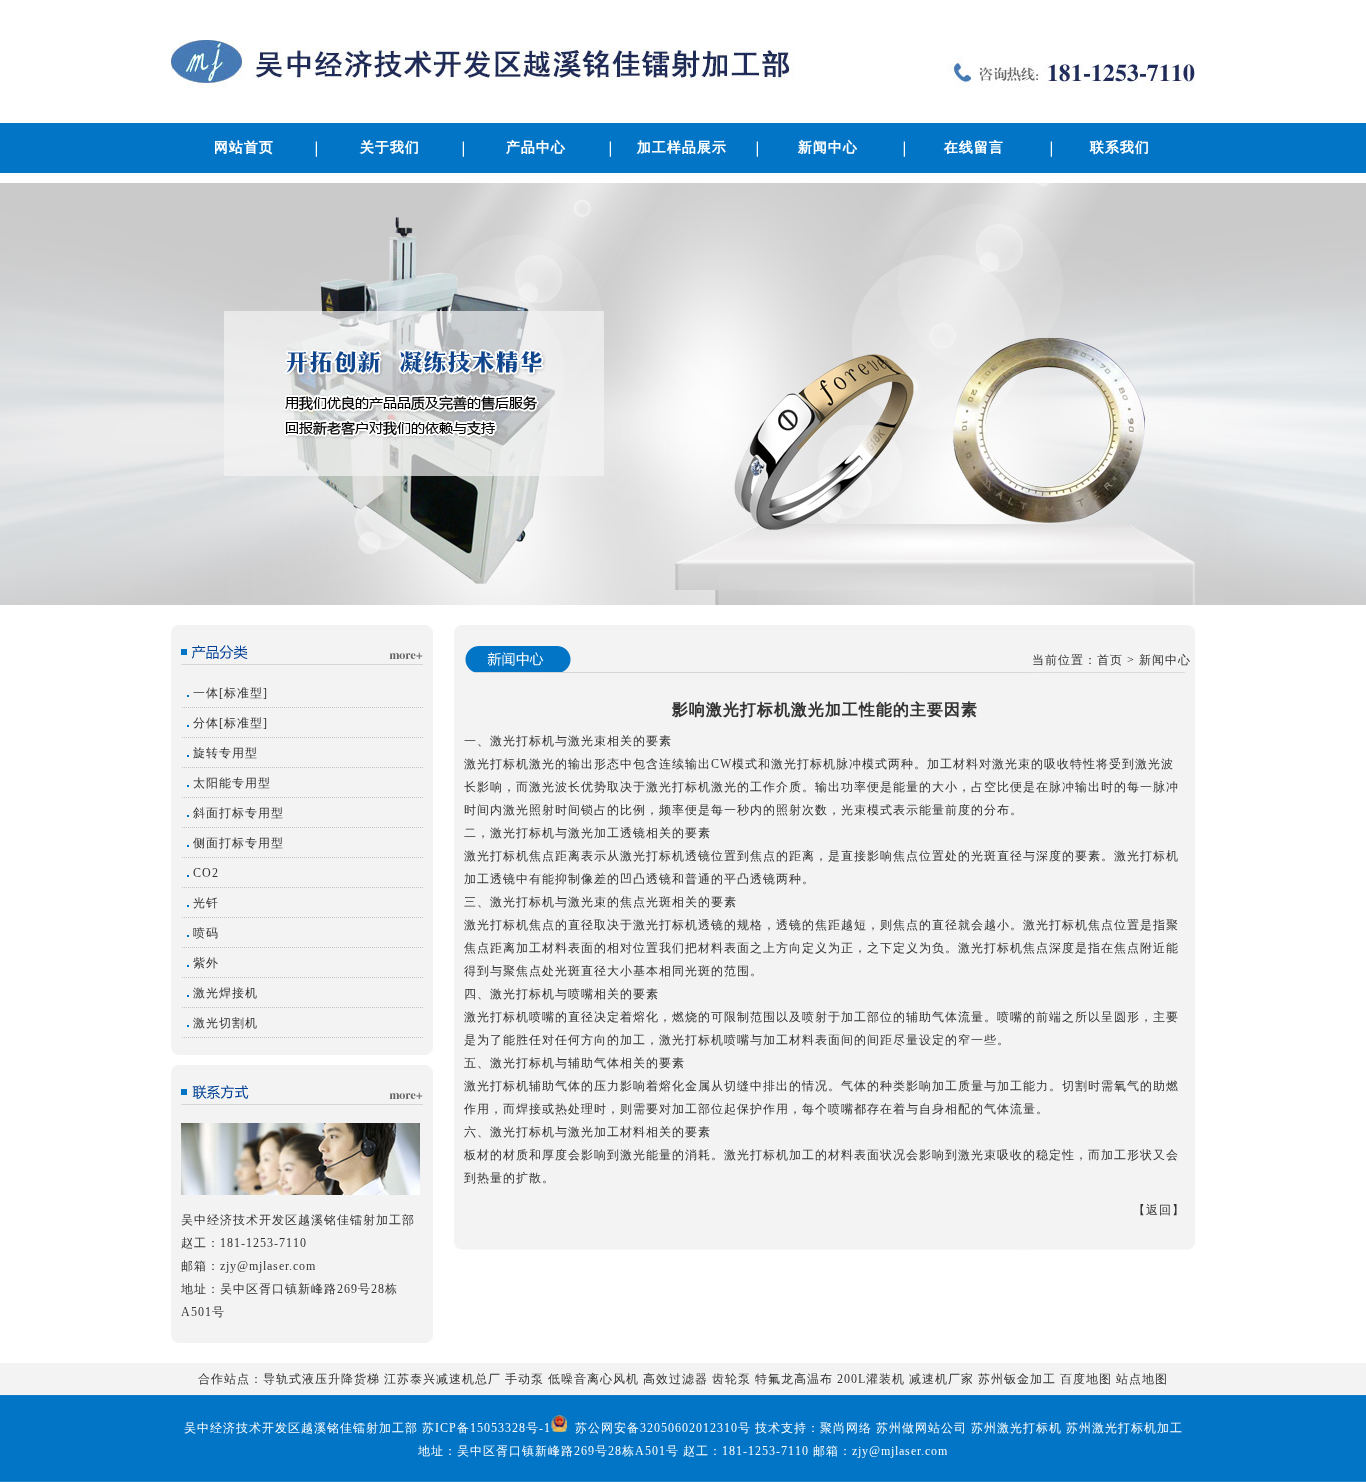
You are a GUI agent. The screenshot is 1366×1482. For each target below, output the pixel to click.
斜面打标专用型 (238, 813)
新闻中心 (828, 147)
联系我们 (1120, 147)
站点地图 (1142, 1379)
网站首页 (244, 147)
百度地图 (1086, 1379)
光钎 (206, 903)
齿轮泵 (731, 1379)
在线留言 (974, 147)
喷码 (206, 933)
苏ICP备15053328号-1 (486, 1428)
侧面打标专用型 (238, 843)
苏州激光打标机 (1016, 1428)
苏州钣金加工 (1017, 1379)
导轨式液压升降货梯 (321, 1379)
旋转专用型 (225, 753)
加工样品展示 (682, 147)
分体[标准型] (230, 723)
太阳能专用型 (232, 783)
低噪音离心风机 (593, 1379)
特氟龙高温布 (794, 1379)
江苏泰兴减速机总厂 (442, 1379)
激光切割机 (225, 1023)
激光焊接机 (225, 993)
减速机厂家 (941, 1379)
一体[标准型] (230, 693)
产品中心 (536, 147)
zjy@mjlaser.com (268, 1266)
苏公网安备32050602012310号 (661, 1428)
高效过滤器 (675, 1379)
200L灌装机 (871, 1379)
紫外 (206, 963)
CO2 (206, 873)
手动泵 (524, 1379)
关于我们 (390, 147)
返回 (1159, 1210)
